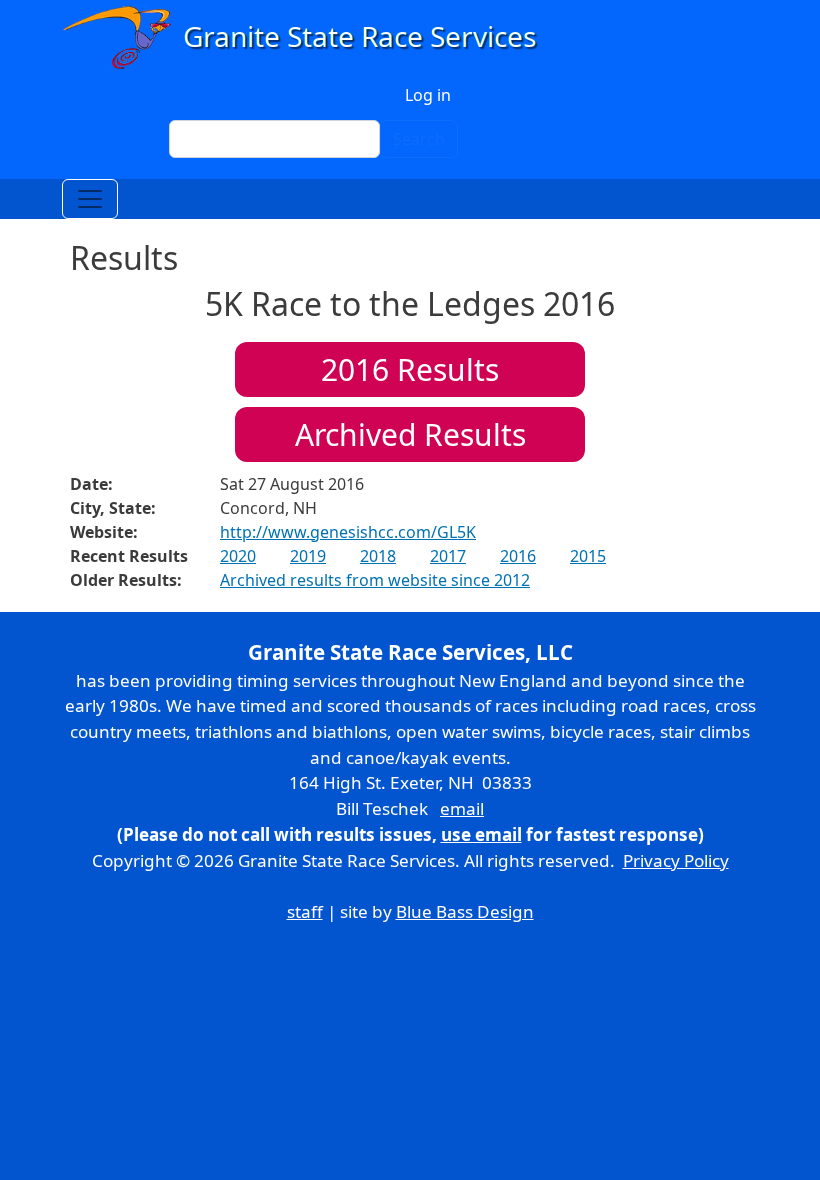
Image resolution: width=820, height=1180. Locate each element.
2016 (518, 556)
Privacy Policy (676, 860)
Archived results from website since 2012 (375, 580)
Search (419, 139)
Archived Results (410, 434)
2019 (308, 556)
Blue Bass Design (465, 911)
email (462, 808)
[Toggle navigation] (90, 199)
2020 (238, 556)
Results (410, 369)
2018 (378, 556)
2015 (588, 556)
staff (305, 911)
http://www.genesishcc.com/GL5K (348, 532)
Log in (428, 95)
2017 (448, 556)
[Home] (308, 37)
